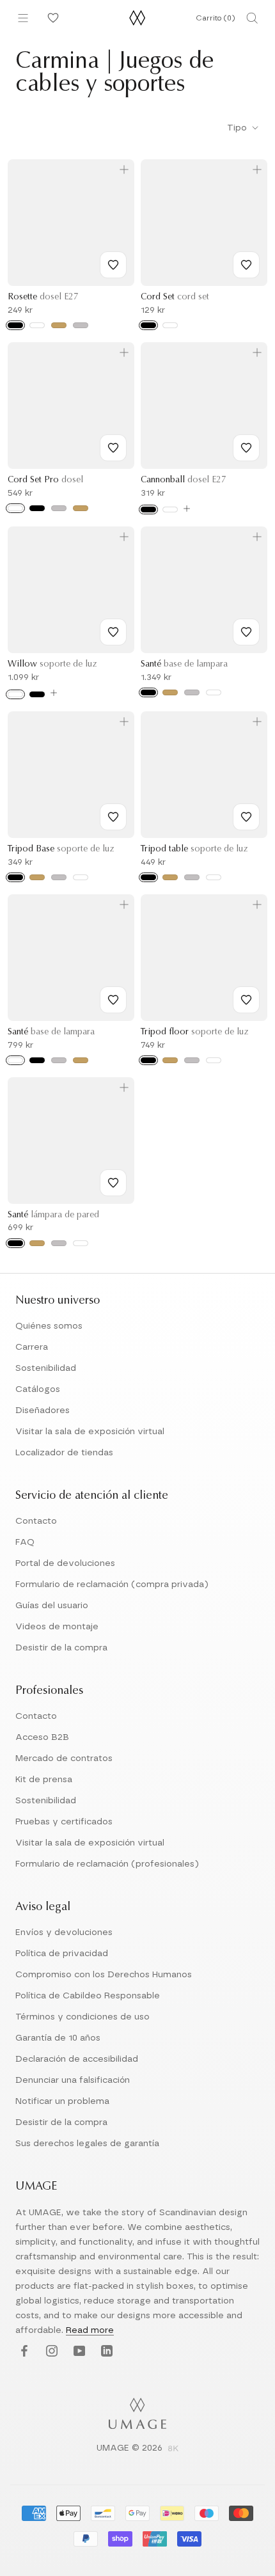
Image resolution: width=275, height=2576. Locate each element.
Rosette (43, 297)
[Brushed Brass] (170, 692)
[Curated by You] (51, 18)
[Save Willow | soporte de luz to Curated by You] (113, 632)
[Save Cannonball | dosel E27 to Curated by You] (246, 448)
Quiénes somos (49, 1326)
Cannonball (184, 480)
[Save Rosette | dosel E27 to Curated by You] (113, 265)
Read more (90, 2330)
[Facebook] (23, 2351)
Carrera (32, 1347)
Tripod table (194, 849)
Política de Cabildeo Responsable (88, 1996)
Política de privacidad (62, 1954)
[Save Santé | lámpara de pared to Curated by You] (113, 1183)
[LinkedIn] (105, 2351)
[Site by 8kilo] (173, 2449)
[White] (37, 325)
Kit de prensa (44, 1780)
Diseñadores (43, 1410)
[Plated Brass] (81, 508)
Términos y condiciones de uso (82, 2017)
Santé (184, 665)
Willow (52, 665)
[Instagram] (50, 2351)
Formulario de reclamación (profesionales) (107, 1864)
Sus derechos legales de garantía (87, 2144)
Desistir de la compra (61, 1648)
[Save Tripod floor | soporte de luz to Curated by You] (246, 1000)
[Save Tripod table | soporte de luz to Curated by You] (246, 817)
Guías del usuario (52, 1606)
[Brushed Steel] (59, 508)
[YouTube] (78, 2351)
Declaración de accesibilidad (77, 2059)
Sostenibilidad (46, 1368)
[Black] (15, 325)
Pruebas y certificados (64, 1822)
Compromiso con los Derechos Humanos (104, 1975)
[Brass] (59, 325)
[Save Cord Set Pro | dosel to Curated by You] (113, 448)
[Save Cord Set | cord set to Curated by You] (246, 265)
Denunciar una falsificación (73, 2080)
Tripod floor (194, 1032)
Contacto (36, 1521)
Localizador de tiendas (64, 1453)
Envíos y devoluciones (64, 1932)
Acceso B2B (42, 1737)
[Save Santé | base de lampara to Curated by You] (246, 632)
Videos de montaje (57, 1627)
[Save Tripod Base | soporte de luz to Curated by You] (113, 817)
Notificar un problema (62, 2101)
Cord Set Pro (45, 480)
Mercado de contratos (64, 1758)
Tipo (238, 128)
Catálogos (38, 1389)
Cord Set (175, 297)
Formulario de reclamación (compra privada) (112, 1584)
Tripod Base (61, 849)
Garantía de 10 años (58, 2038)
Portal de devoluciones (65, 1563)
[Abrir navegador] (23, 18)
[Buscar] (252, 18)
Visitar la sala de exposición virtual (90, 1432)
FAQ (25, 1542)
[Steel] (81, 325)
